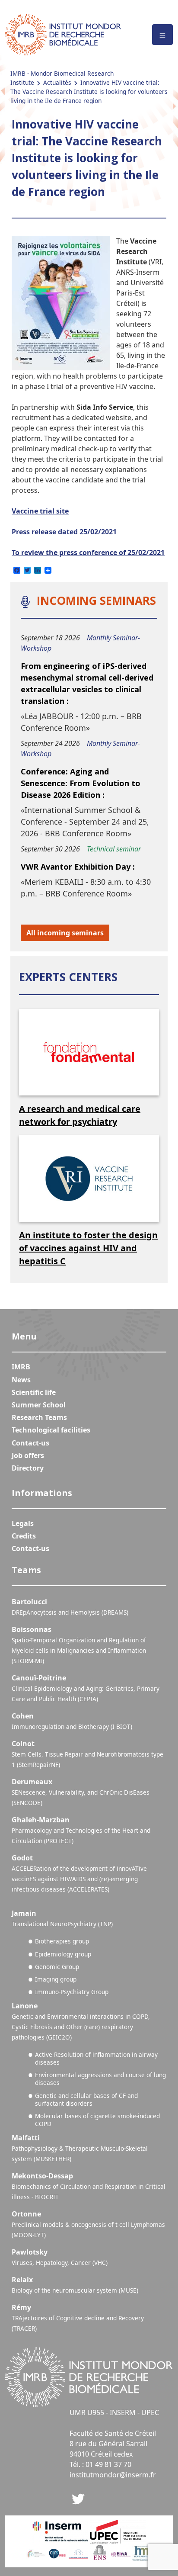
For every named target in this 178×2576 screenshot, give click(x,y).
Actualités (57, 82)
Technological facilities (51, 1430)
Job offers (28, 1455)
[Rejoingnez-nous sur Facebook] (78, 2498)
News (21, 1380)
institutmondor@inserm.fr (113, 2475)
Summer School (39, 1405)
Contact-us (30, 1443)
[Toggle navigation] (162, 35)
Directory (28, 1468)
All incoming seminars (65, 933)
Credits (24, 1536)
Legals (23, 1523)
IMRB (21, 1367)
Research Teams (39, 1417)
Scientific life (34, 1392)
